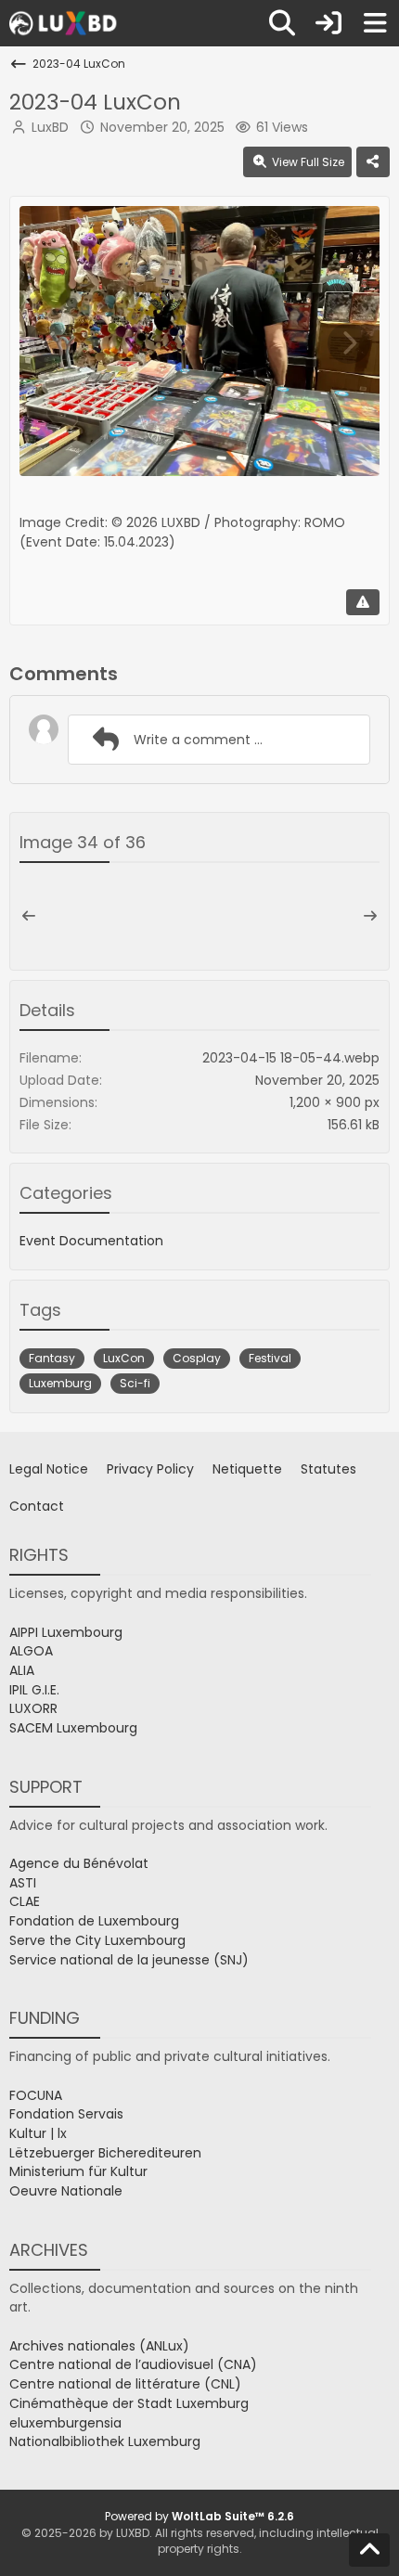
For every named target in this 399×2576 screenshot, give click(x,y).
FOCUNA (36, 2095)
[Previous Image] (50, 343)
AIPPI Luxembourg (66, 1632)
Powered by (199, 2516)
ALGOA (31, 1651)
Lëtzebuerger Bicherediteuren (105, 2153)
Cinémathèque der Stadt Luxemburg (129, 2403)
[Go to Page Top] (369, 2550)
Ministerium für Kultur (78, 2171)
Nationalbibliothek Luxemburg (105, 2441)
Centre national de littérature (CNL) (125, 2384)
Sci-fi (135, 1383)
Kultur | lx (38, 2133)
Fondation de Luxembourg (94, 1921)
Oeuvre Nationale (66, 2191)
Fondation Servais (66, 2114)
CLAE (25, 1901)
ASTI (23, 1883)
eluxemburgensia (65, 2423)
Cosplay (197, 1358)
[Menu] (375, 23)
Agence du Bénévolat (79, 1863)
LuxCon (124, 1358)
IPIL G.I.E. (34, 1690)
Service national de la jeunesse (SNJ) (129, 1960)
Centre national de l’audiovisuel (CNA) (133, 2364)
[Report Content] (363, 602)
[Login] (328, 23)
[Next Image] (349, 343)
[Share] (373, 162)
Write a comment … (198, 740)
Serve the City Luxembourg (97, 1940)
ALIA (22, 1670)
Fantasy (52, 1358)
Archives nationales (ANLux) (99, 2346)
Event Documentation (91, 1241)
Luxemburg (60, 1383)
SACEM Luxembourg (73, 1728)
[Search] (282, 23)
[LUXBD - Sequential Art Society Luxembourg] (65, 23)
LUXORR (33, 1708)
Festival (270, 1358)
